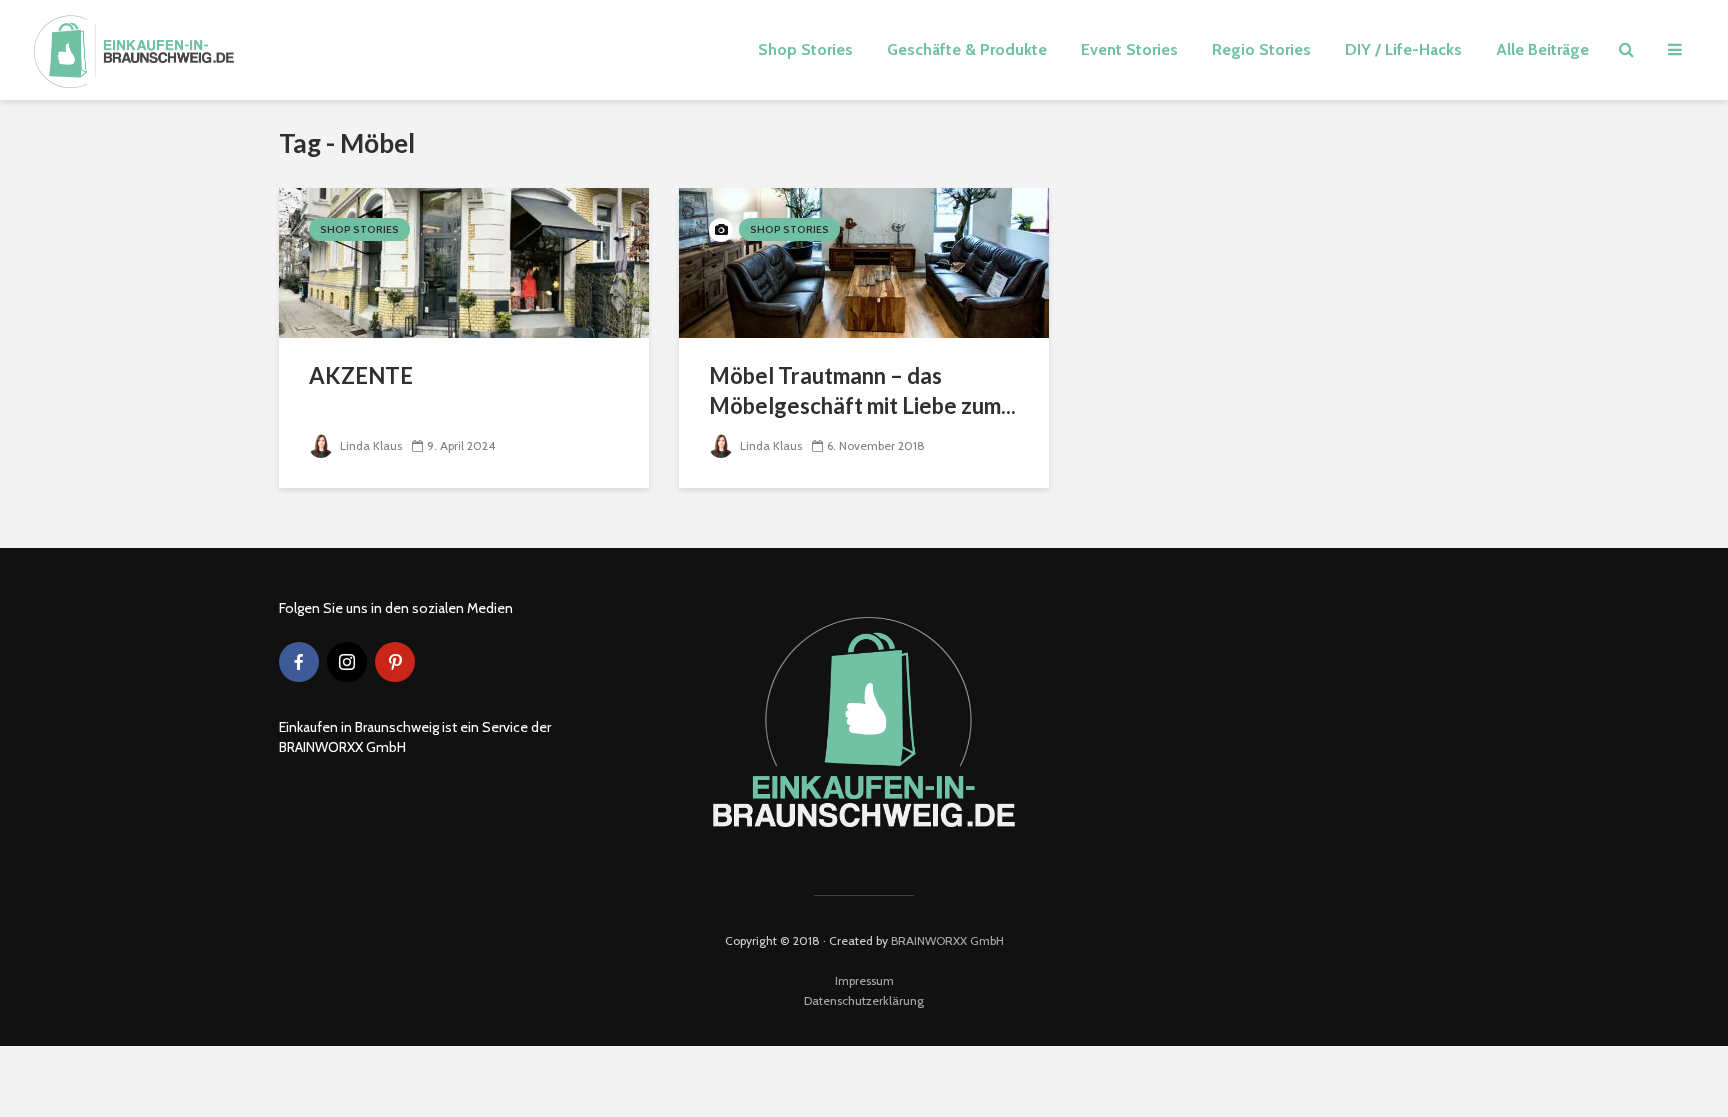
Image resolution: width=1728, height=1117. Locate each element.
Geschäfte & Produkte (967, 49)
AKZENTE (361, 375)
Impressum (864, 980)
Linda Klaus (369, 445)
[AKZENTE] (464, 261)
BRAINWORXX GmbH (947, 940)
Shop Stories (805, 49)
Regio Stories (1261, 49)
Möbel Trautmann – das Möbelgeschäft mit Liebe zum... (862, 390)
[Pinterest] (395, 662)
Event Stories (1129, 49)
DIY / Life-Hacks (1403, 49)
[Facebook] (299, 662)
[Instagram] (347, 662)
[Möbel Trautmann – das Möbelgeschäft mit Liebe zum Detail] (864, 261)
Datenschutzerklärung (864, 1000)
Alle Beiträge (1542, 49)
